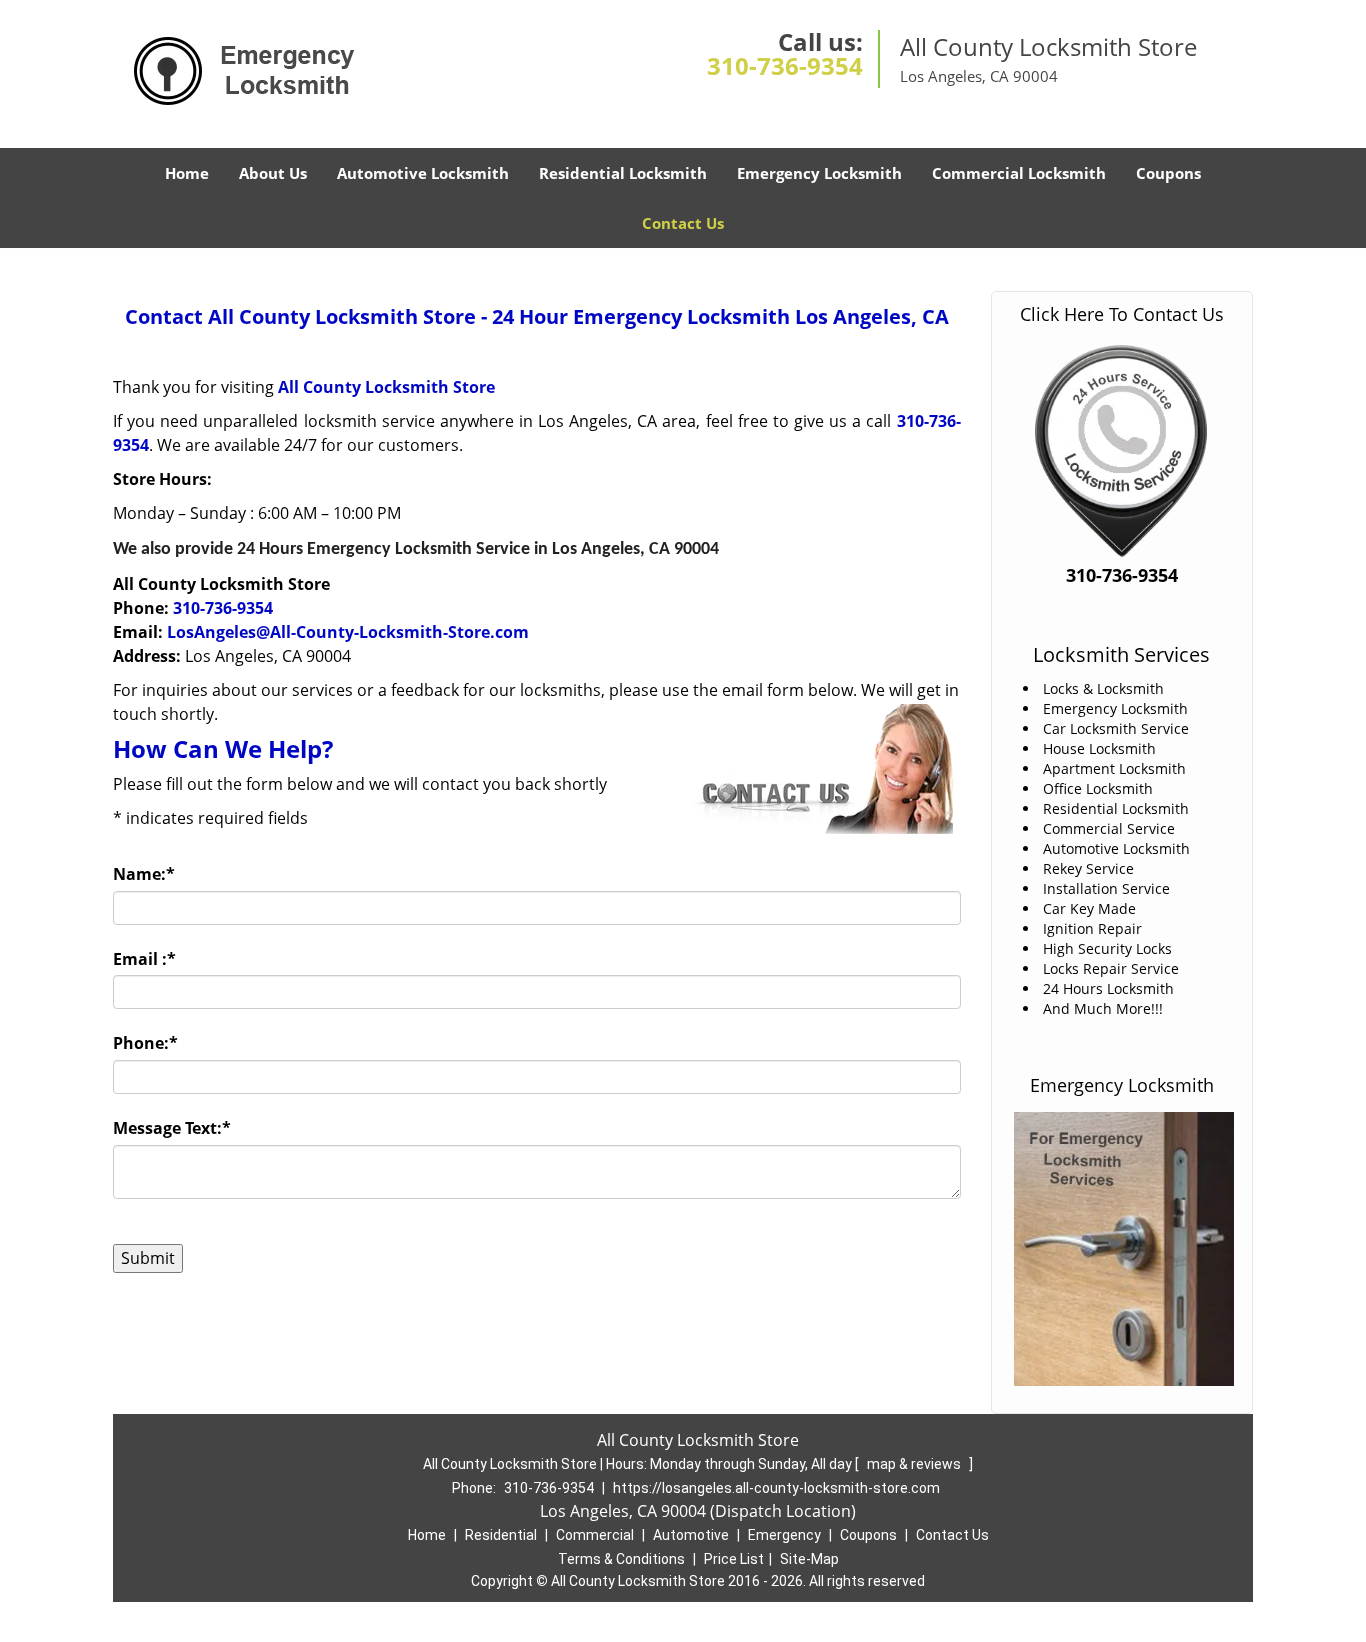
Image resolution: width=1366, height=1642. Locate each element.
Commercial (595, 1535)
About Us (273, 173)
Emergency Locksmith (819, 173)
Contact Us (683, 223)
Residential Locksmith (623, 173)
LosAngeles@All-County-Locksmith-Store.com (348, 632)
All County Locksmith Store (386, 387)
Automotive (691, 1535)
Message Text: (172, 1128)
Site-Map (809, 1559)
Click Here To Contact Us (1122, 314)
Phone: (145, 1043)
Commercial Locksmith (1019, 173)
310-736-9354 (785, 65)
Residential (501, 1535)
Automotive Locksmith (423, 173)
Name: (144, 874)
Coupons (1168, 173)
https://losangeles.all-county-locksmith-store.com (776, 1488)
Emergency (784, 1535)
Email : (144, 959)
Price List (734, 1559)
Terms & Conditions (621, 1559)
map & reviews (915, 1464)
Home (187, 173)
